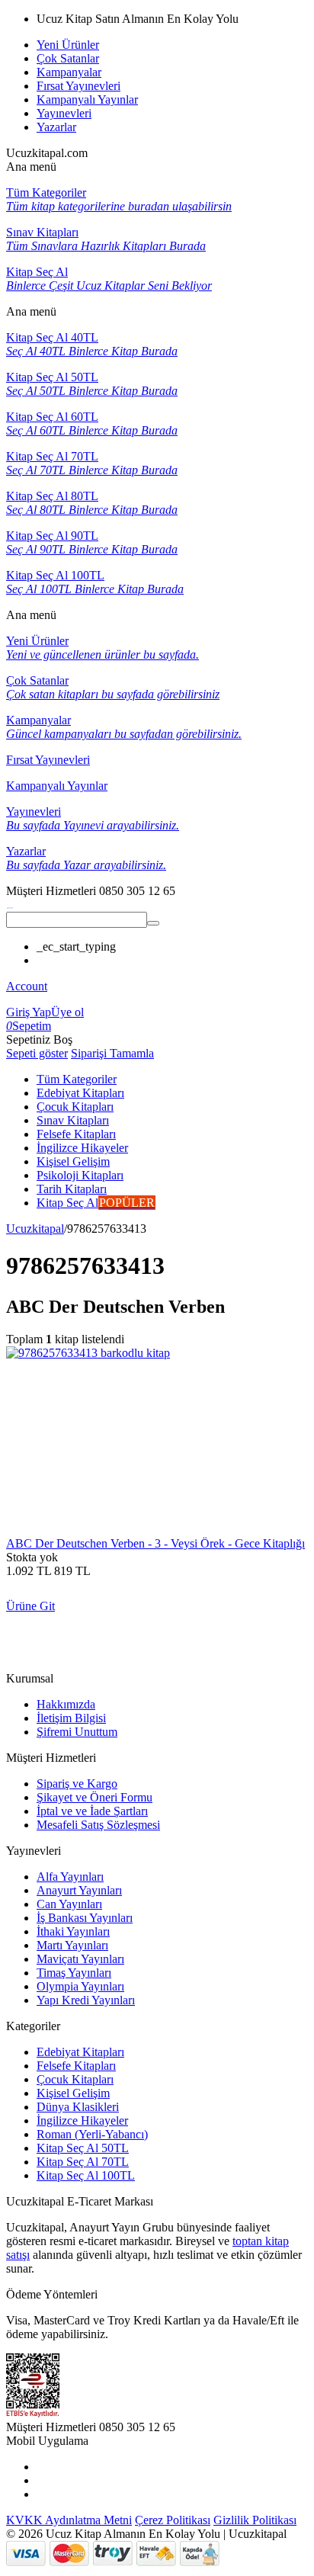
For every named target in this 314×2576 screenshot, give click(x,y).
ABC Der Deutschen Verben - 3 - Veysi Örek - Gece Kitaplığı (155, 1543)
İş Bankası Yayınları (85, 1918)
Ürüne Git (30, 1606)
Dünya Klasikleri (78, 2107)
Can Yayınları (69, 1904)
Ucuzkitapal (35, 1229)
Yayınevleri (64, 113)
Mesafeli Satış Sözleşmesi (98, 1825)
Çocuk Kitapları (75, 2079)
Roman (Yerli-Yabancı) (92, 2134)
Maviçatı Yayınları (80, 1959)
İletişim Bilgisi (71, 1718)
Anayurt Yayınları (79, 1890)
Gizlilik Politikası (255, 2520)
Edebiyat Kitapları (80, 2052)
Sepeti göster (37, 1053)
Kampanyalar (69, 72)
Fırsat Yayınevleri (78, 86)
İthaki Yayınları (73, 1931)
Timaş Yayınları (74, 1973)
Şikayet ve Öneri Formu (95, 1797)
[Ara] (153, 923)
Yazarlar (56, 127)
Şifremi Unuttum (77, 1732)
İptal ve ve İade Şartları (92, 1811)
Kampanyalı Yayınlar (87, 99)
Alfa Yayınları (70, 1877)
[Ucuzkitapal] (10, 905)
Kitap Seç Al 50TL (83, 2148)
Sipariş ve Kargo (77, 1784)
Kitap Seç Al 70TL (83, 2162)
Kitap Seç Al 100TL (86, 2175)
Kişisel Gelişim (73, 2093)
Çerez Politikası (173, 2520)
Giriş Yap (29, 1012)
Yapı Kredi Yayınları (86, 2000)
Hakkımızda (66, 1704)
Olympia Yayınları (80, 1986)
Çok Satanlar (68, 58)
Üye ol (67, 1012)
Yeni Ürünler (68, 45)
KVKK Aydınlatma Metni (69, 2520)
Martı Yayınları (72, 1945)
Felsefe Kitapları (76, 2066)
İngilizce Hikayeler (82, 2120)
